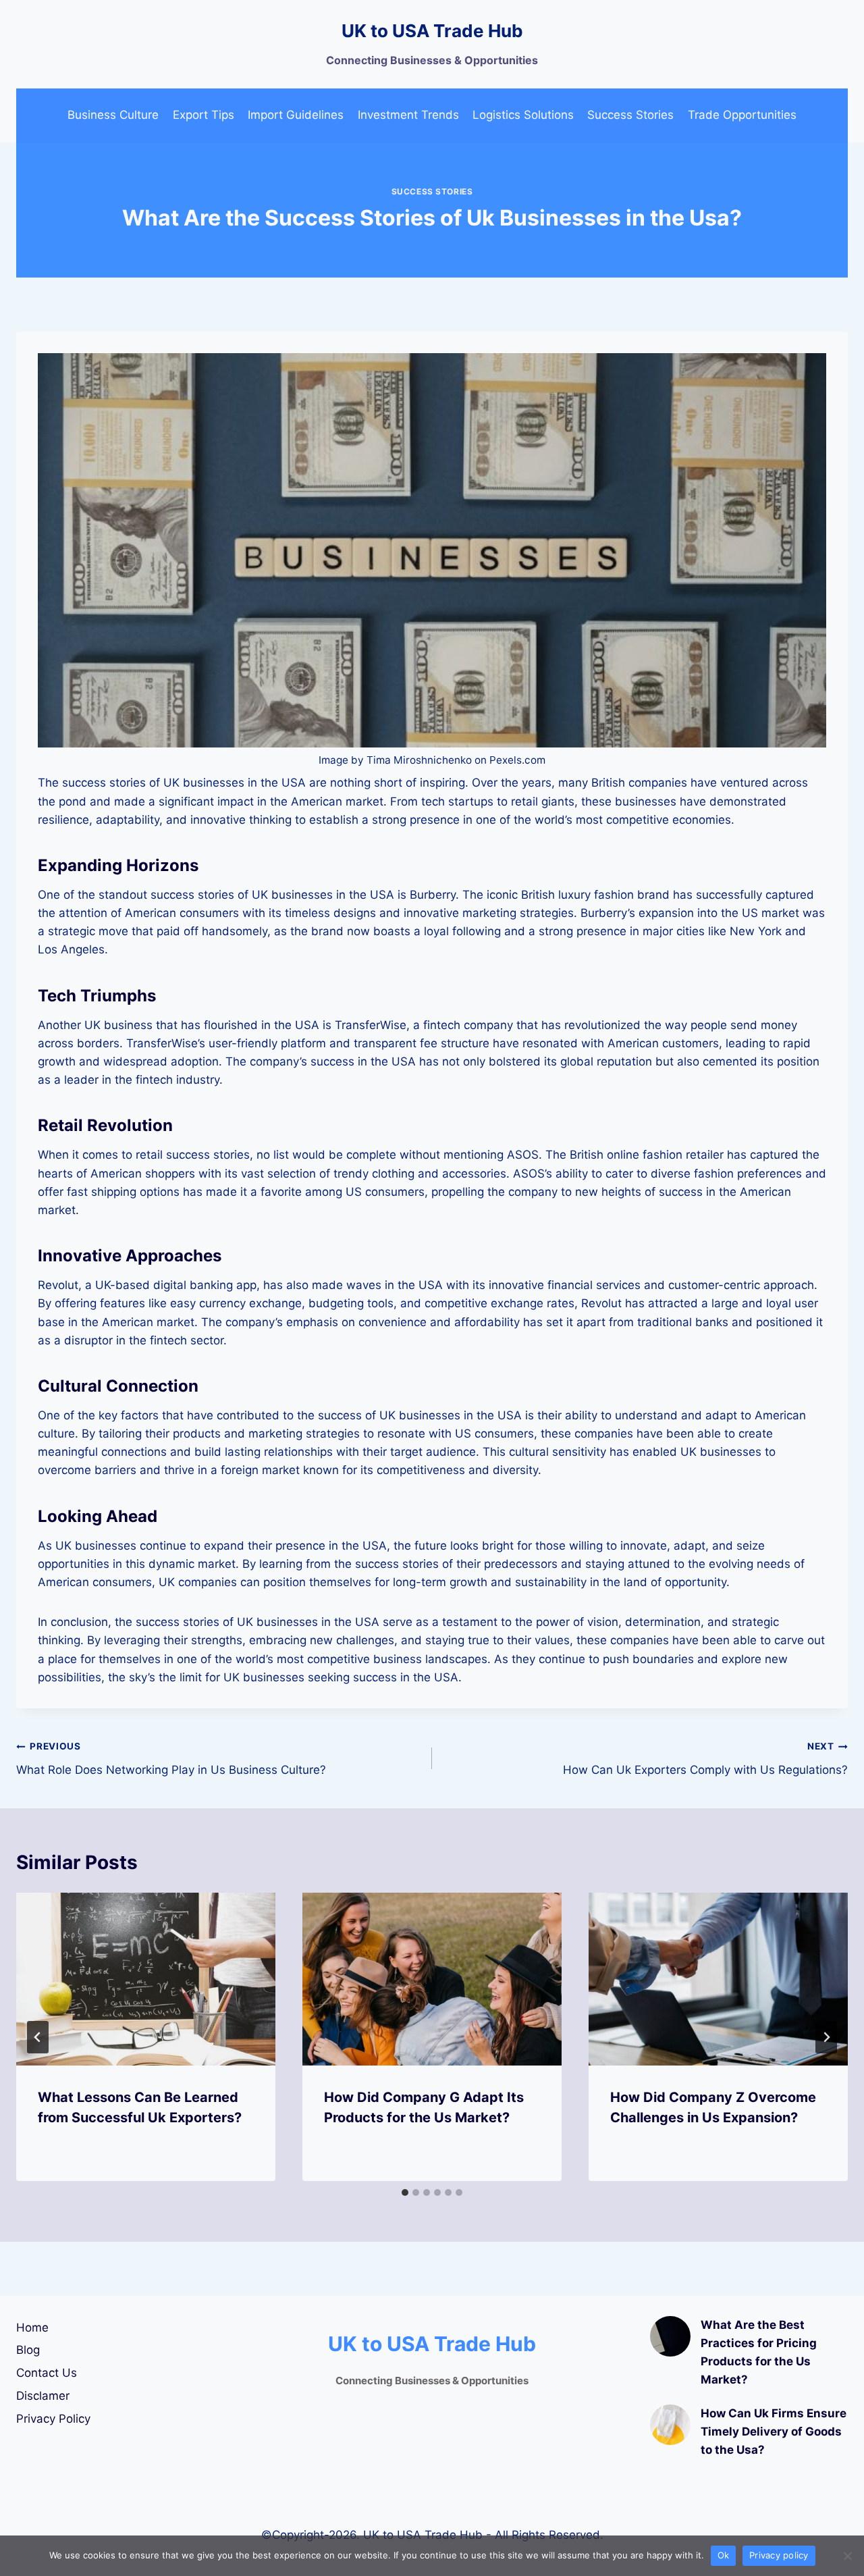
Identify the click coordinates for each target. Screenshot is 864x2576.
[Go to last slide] (38, 2037)
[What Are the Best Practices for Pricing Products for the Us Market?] (670, 2336)
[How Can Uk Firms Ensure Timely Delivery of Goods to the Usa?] (670, 2425)
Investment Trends (408, 115)
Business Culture (113, 115)
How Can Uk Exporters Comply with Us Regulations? (705, 1759)
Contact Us (47, 2373)
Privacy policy (779, 2555)
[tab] (405, 2192)
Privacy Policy (53, 2419)
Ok (724, 2555)
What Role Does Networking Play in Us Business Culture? (171, 1759)
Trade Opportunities (742, 115)
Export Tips (204, 115)
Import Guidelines (296, 115)
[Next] (826, 2037)
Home (32, 2328)
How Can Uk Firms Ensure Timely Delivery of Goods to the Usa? (774, 2432)
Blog (28, 2350)
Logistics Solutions (523, 115)
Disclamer (43, 2396)
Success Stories (630, 115)
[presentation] (146, 1979)
